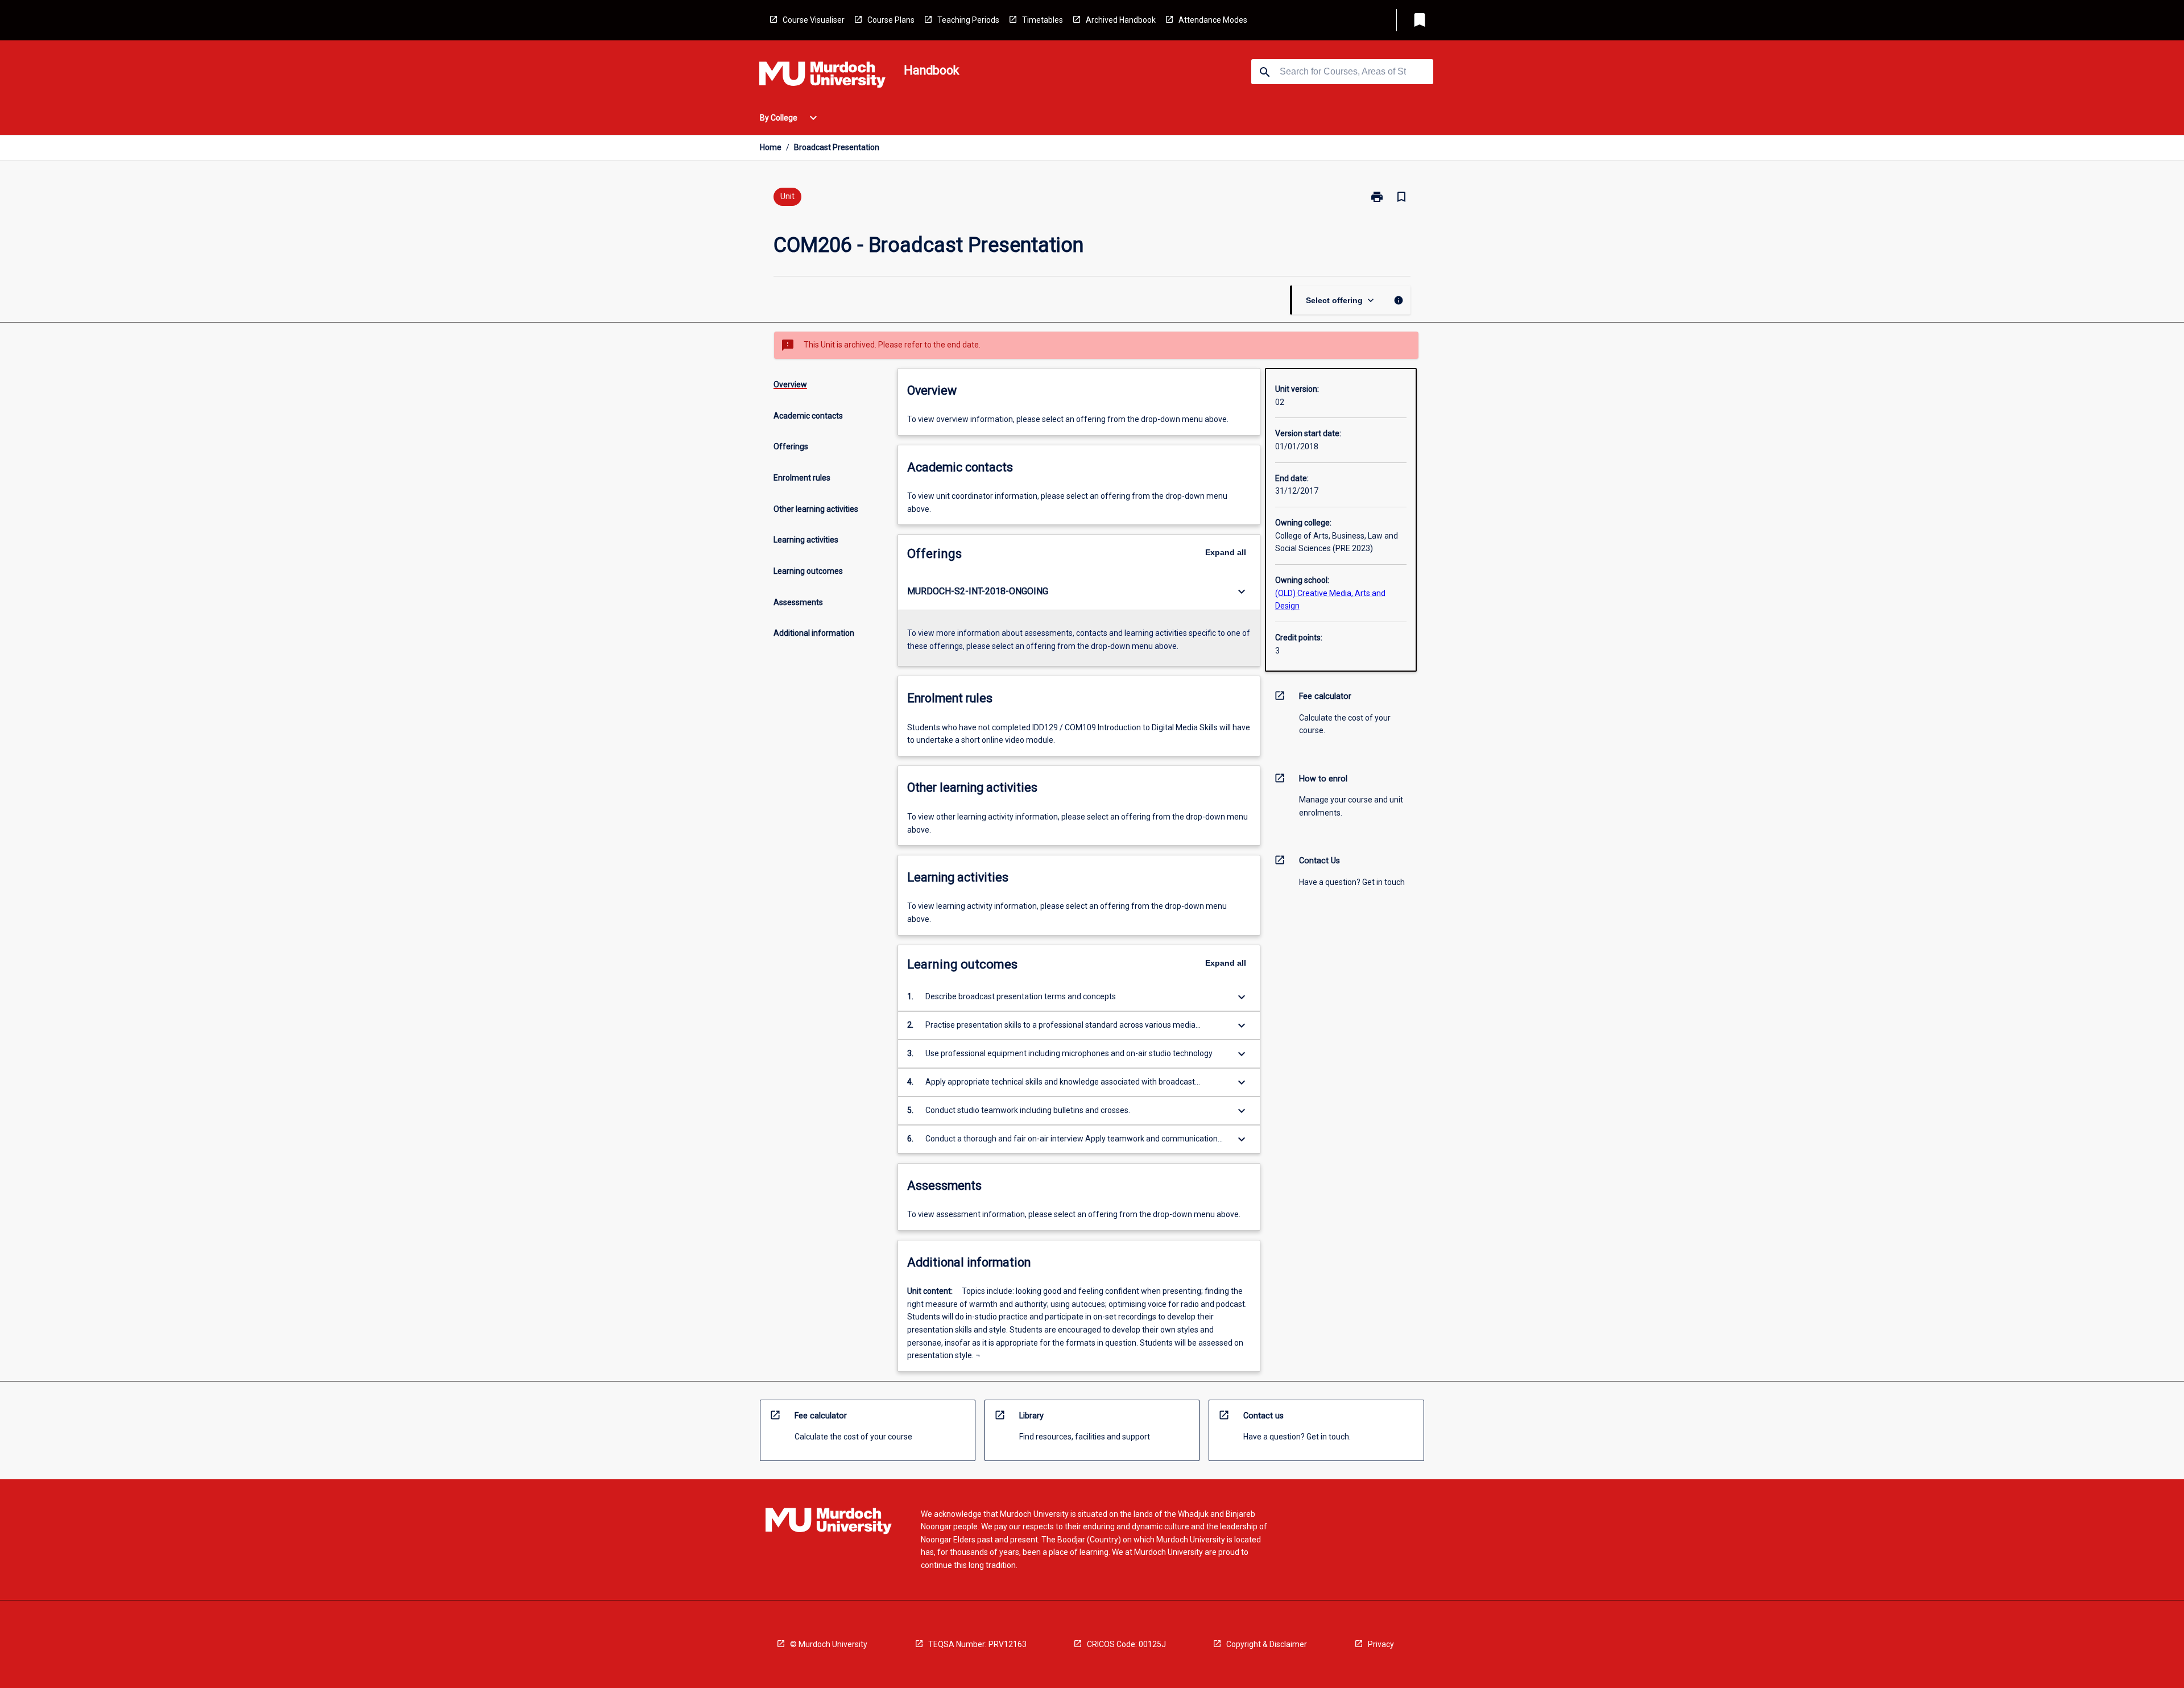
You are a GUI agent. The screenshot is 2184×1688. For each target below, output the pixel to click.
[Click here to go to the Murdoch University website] (822, 77)
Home (771, 147)
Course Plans (891, 20)
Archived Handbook (1121, 20)
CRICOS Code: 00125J (1126, 1644)
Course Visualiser (814, 20)
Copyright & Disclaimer (1267, 1644)
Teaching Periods (968, 20)
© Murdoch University (829, 1644)
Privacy (1381, 1644)
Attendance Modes (1213, 20)
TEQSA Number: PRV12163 (977, 1644)
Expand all (1226, 552)
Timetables (1043, 20)
